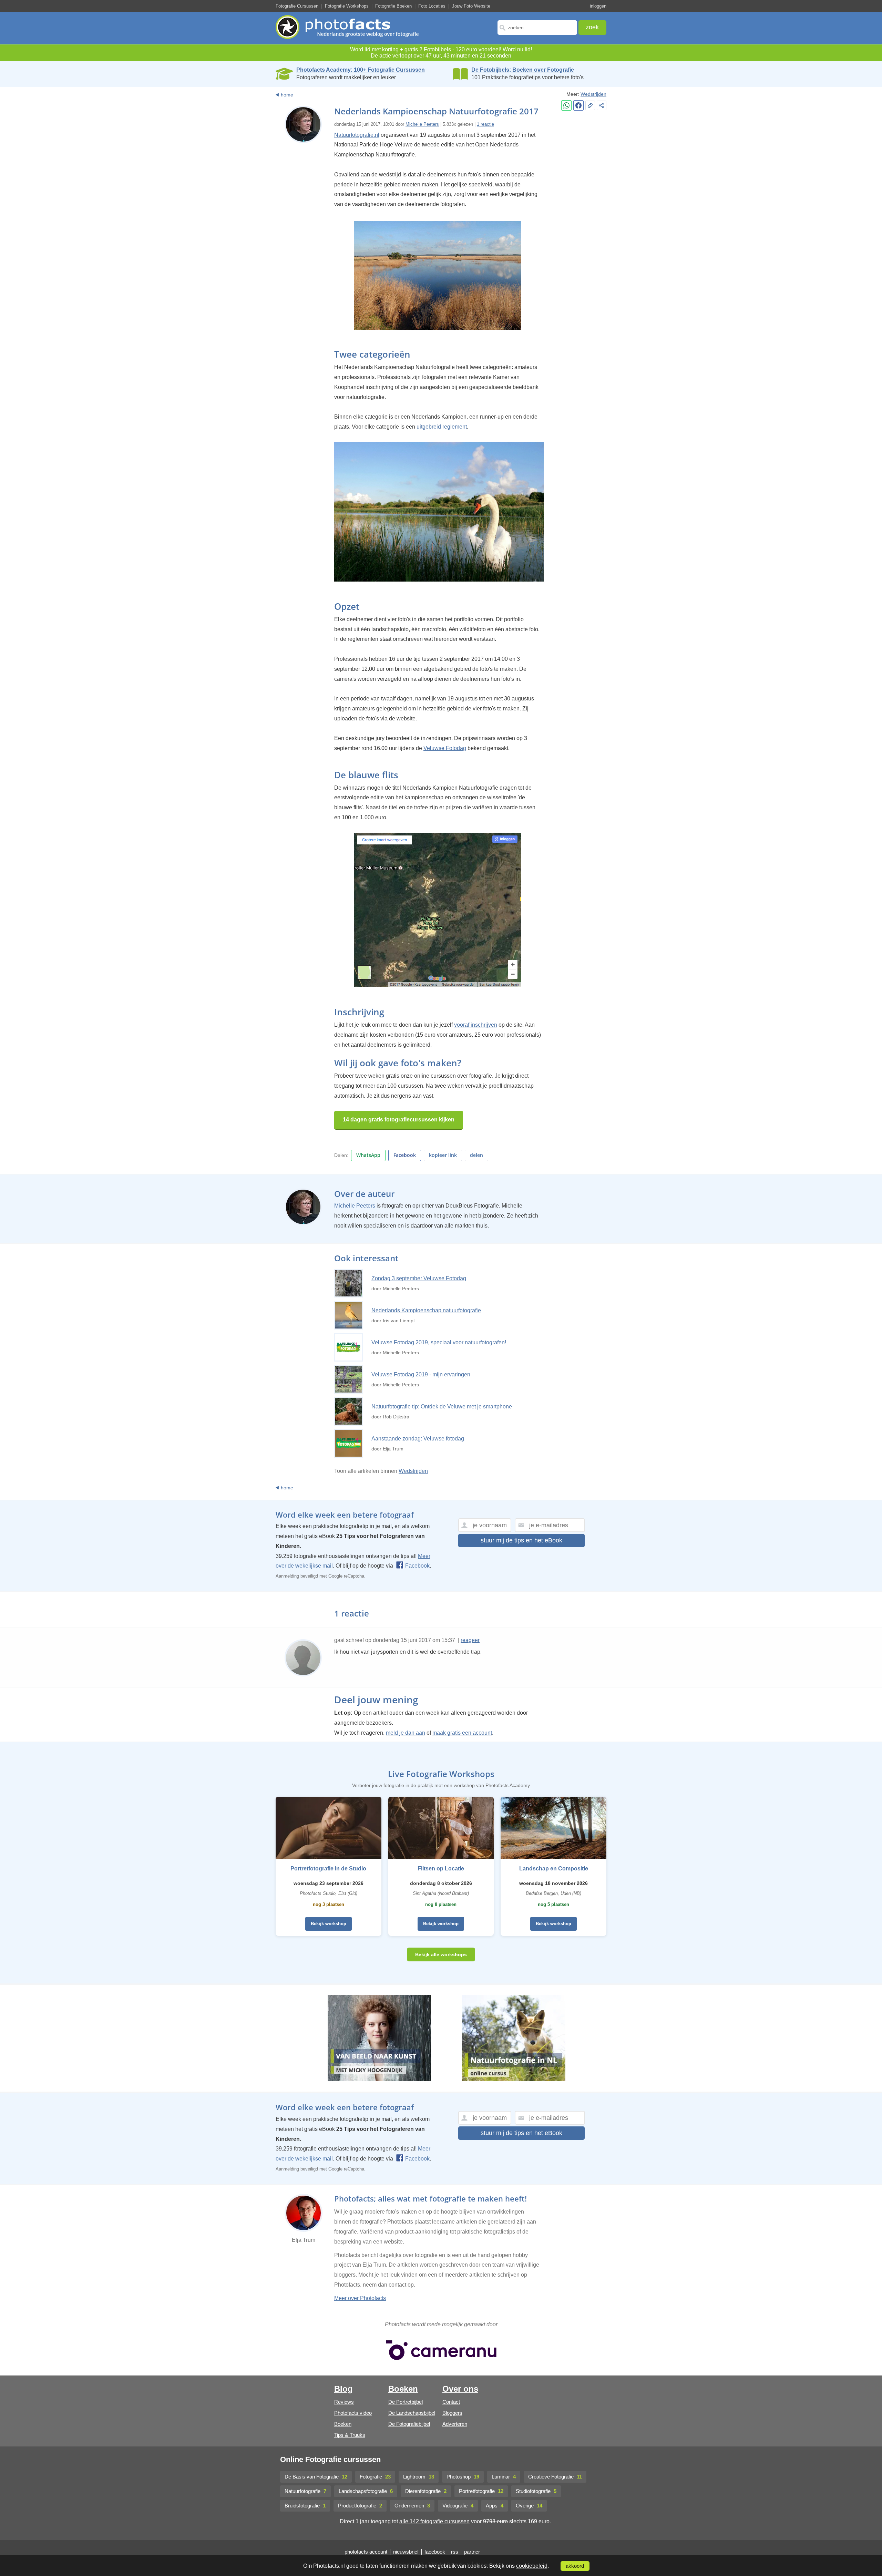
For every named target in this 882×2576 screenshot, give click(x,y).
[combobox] (537, 28)
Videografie (458, 2506)
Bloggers (452, 2413)
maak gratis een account (462, 1733)
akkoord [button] (575, 2566)
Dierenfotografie (426, 2491)
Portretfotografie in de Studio (328, 1869)
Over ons (460, 2389)
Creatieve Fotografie (555, 2477)
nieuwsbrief (406, 2552)
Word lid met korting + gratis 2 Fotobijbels (401, 49)
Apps (495, 2506)
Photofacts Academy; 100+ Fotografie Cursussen (361, 70)
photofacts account (366, 2552)
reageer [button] (470, 1640)
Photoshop (463, 2477)
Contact (451, 2402)
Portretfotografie (481, 2491)
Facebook (405, 1155)
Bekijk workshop (329, 1924)
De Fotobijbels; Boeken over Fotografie (523, 70)
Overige (529, 2506)
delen (476, 1155)
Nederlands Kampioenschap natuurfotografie (426, 1310)
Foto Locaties (432, 6)
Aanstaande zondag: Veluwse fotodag (418, 1439)
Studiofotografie (536, 2491)
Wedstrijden (593, 94)
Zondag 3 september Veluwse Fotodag (419, 1278)
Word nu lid (517, 49)
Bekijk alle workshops (441, 1954)
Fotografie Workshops (347, 6)
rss (455, 2552)
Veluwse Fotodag (445, 748)
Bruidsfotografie (305, 2506)
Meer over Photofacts (360, 2298)
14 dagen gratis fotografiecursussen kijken (399, 1120)
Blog (343, 2389)
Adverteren (455, 2424)
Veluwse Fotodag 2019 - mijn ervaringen (421, 1374)
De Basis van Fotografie (316, 2477)
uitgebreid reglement (442, 427)
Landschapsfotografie (366, 2491)
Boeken (343, 2424)
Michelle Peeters (422, 124)
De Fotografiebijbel (409, 2424)
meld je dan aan (406, 1733)
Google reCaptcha (346, 1576)
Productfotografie (360, 2506)
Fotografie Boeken (393, 6)
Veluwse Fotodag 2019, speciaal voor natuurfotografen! (439, 1342)
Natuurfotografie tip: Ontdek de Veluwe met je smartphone (442, 1407)
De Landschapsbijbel (412, 2413)
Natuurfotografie (305, 2491)
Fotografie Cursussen (297, 6)
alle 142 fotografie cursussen (434, 2521)
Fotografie (375, 2477)
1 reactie (485, 124)
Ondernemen (412, 2506)
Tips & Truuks (350, 2435)
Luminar (504, 2477)
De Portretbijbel (406, 2402)
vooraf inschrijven (476, 1025)
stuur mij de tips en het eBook (521, 1540)
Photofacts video (353, 2413)
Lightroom (419, 2477)
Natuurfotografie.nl (357, 135)
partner (472, 2552)
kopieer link (443, 1155)
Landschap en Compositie (554, 1869)
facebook (435, 2552)
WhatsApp (368, 1155)
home (287, 95)
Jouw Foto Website (471, 6)
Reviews (344, 2402)
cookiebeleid (532, 2566)
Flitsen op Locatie (441, 1869)
